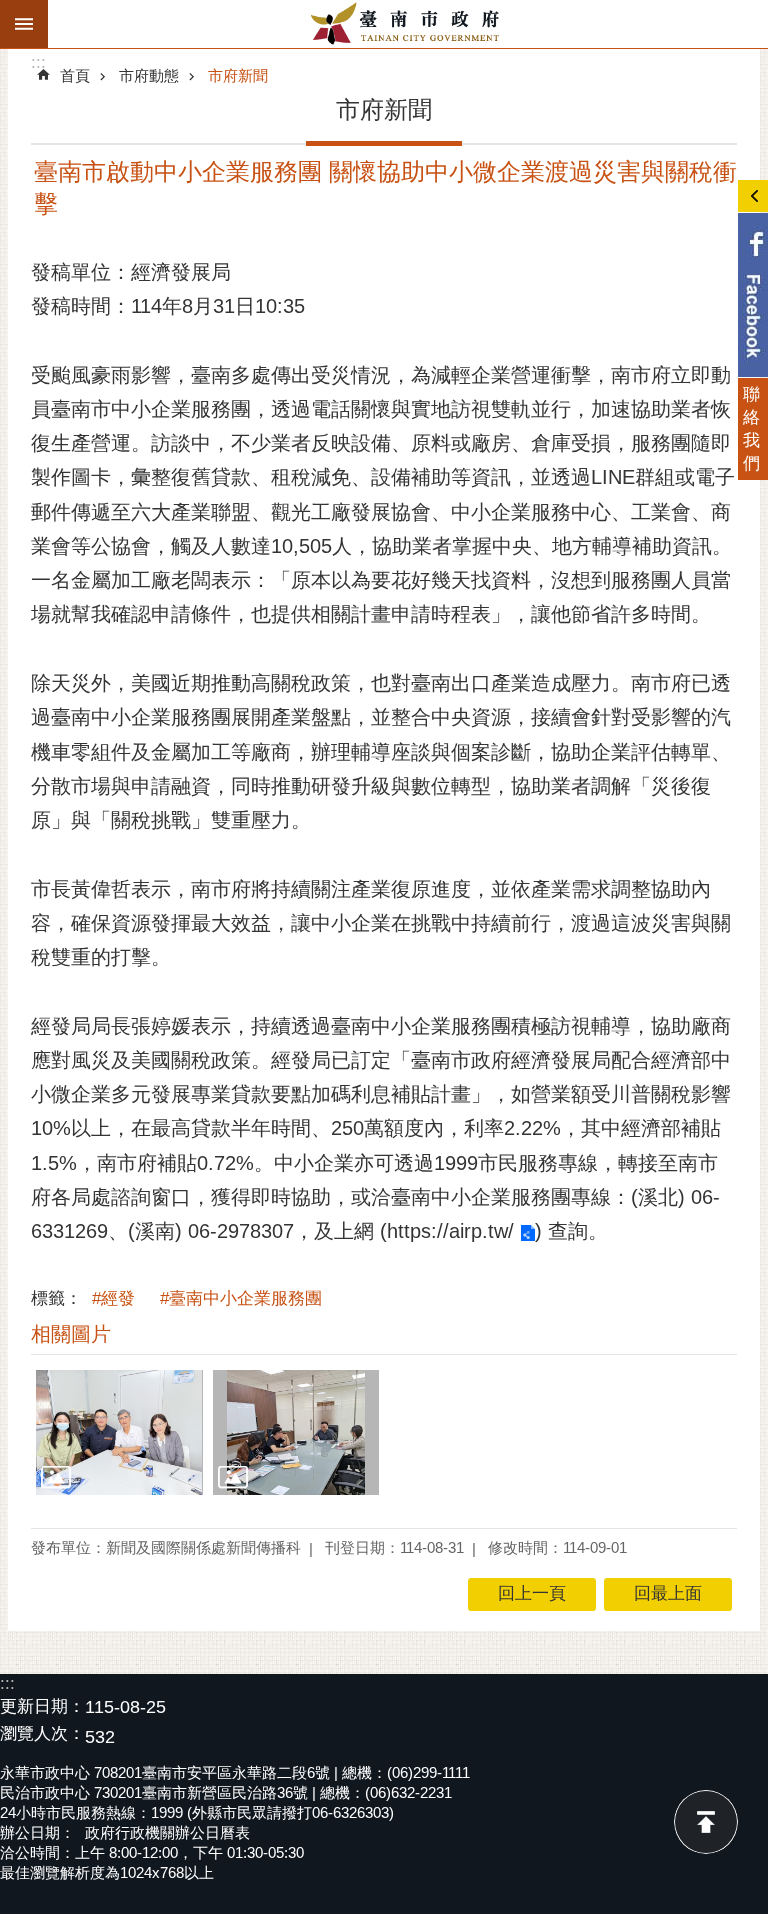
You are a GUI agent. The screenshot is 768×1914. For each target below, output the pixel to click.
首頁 (75, 75)
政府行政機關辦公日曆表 (167, 1832)
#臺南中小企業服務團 (241, 1298)
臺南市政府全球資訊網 (408, 24)
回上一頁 (532, 1593)
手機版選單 (24, 24)
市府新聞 (238, 75)
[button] (119, 1432)
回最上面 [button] (668, 1593)
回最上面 (706, 1822)
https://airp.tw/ (450, 1231)
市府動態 (149, 75)
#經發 (113, 1298)
